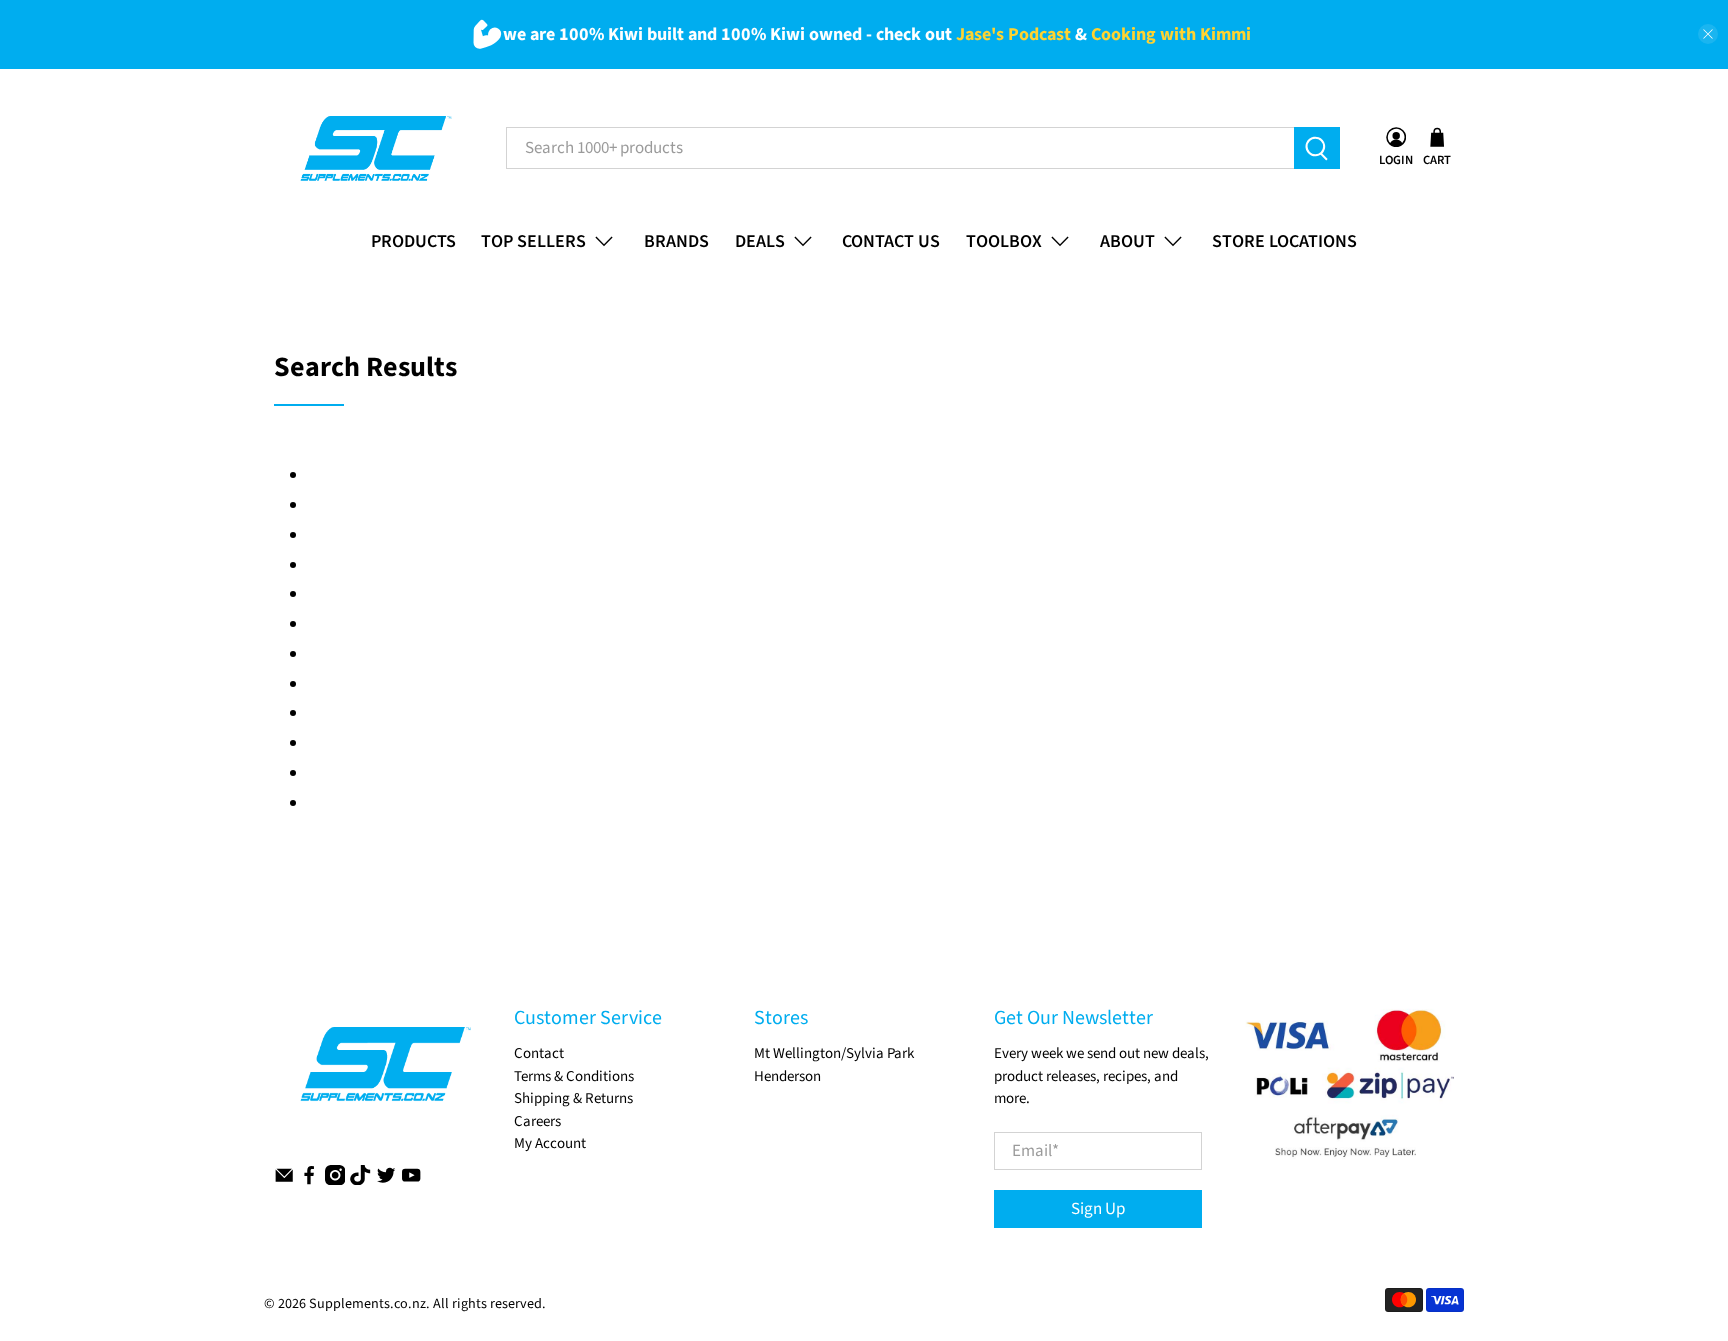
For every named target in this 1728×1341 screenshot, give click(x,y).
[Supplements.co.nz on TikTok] (360, 1180)
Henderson (787, 1076)
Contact (539, 1053)
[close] (1708, 34)
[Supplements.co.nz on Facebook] (309, 1180)
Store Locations (1284, 241)
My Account (550, 1143)
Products (413, 241)
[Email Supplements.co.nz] (284, 1180)
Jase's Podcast (1013, 34)
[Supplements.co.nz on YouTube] (411, 1180)
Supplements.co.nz (367, 1304)
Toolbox (1004, 241)
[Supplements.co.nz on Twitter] (386, 1180)
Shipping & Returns (573, 1098)
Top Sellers (533, 241)
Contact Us (891, 241)
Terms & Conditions (574, 1076)
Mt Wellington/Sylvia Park (834, 1053)
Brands (676, 241)
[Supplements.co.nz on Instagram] (335, 1180)
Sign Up (1098, 1209)
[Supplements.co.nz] (374, 149)
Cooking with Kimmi (1171, 34)
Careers (537, 1121)
